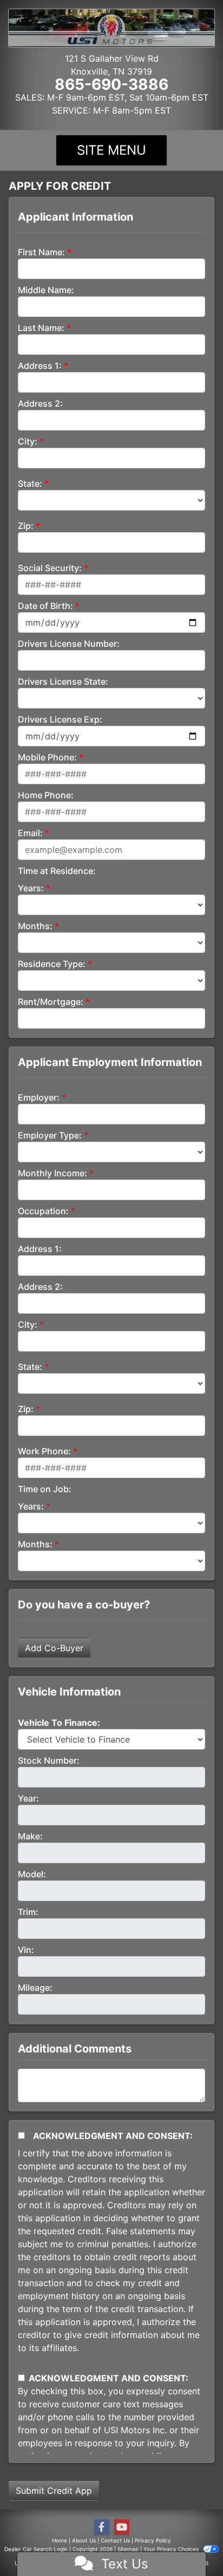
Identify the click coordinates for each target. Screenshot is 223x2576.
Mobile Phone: (47, 757)
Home (60, 2540)
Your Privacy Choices (172, 2549)
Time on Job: (45, 1489)
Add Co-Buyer (54, 1648)
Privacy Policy (153, 2540)
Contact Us (115, 2540)
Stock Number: (49, 1760)
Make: (30, 1836)
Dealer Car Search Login (36, 2549)
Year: (28, 1798)
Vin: (26, 1950)
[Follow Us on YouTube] (122, 2527)
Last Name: (41, 328)
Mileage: (35, 1988)
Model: (32, 1874)
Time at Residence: (57, 871)
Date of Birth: (45, 606)
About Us (84, 2540)
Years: (31, 888)
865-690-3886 (111, 84)
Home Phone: (46, 795)
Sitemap (128, 2549)
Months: (35, 926)
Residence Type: (52, 964)
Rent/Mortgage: (51, 1002)
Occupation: (43, 1211)
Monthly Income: (53, 1173)
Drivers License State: (63, 681)
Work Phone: (44, 1451)
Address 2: (40, 403)
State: (30, 484)
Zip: (26, 526)
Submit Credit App (54, 2491)
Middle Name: (46, 290)
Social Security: (50, 568)
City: (28, 441)
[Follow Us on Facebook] (102, 2527)
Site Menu (111, 150)
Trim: (28, 1912)
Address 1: (40, 366)
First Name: (41, 252)
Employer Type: (50, 1135)
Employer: (39, 1097)
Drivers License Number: (69, 644)
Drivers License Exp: (60, 719)
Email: (30, 833)
